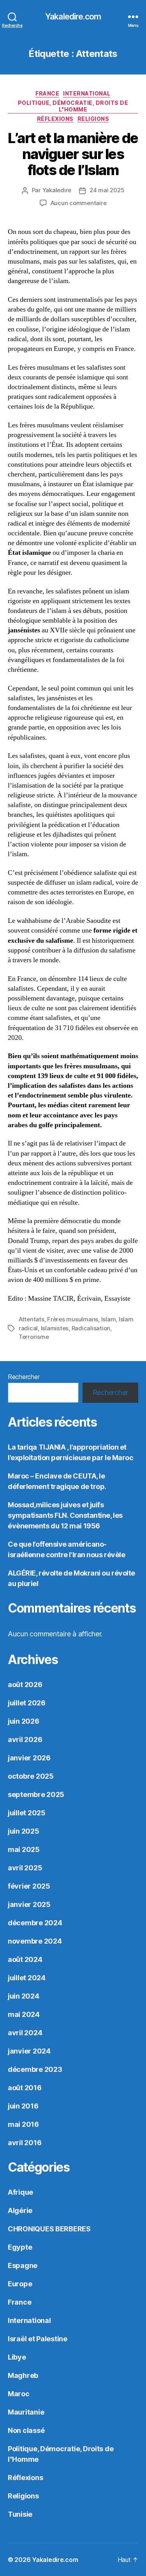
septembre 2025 (36, 1794)
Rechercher (24, 1377)
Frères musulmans (73, 1319)
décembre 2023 (35, 2069)
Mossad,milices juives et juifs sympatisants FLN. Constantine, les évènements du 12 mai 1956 (65, 1515)
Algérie (20, 2210)
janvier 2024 (29, 2051)
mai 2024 (24, 2014)
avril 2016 (25, 2143)
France (47, 93)
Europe (20, 2284)
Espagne (23, 2265)
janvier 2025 (29, 1904)
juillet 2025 (27, 1813)
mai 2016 (23, 2124)
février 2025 (29, 1886)
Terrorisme (34, 1337)
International (87, 93)
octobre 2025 (31, 1776)
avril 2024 (25, 2033)
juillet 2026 (27, 1703)
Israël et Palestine (38, 2339)
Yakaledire (57, 190)
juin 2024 (24, 1996)
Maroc (19, 2394)
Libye (17, 2357)
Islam (109, 1319)
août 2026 (25, 1685)
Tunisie (20, 2514)
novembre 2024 (35, 1941)
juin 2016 (23, 2106)
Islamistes (55, 1328)
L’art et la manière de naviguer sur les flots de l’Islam (73, 154)
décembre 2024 (35, 1923)
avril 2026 (25, 1739)
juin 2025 (24, 1831)
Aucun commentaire (79, 203)
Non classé (26, 2430)
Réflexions (55, 119)
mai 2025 (24, 1849)
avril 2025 (25, 1868)
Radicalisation (91, 1328)
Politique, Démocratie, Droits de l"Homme (73, 106)
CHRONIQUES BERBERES (49, 2229)
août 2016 (25, 2088)
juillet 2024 (27, 1978)
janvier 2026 (29, 1758)
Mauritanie (26, 2412)
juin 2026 (24, 1721)
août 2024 (25, 1959)
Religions (93, 119)
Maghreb (23, 2375)
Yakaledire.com (73, 17)
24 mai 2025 (107, 190)
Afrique (20, 2192)
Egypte (20, 2247)
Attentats (32, 1319)
